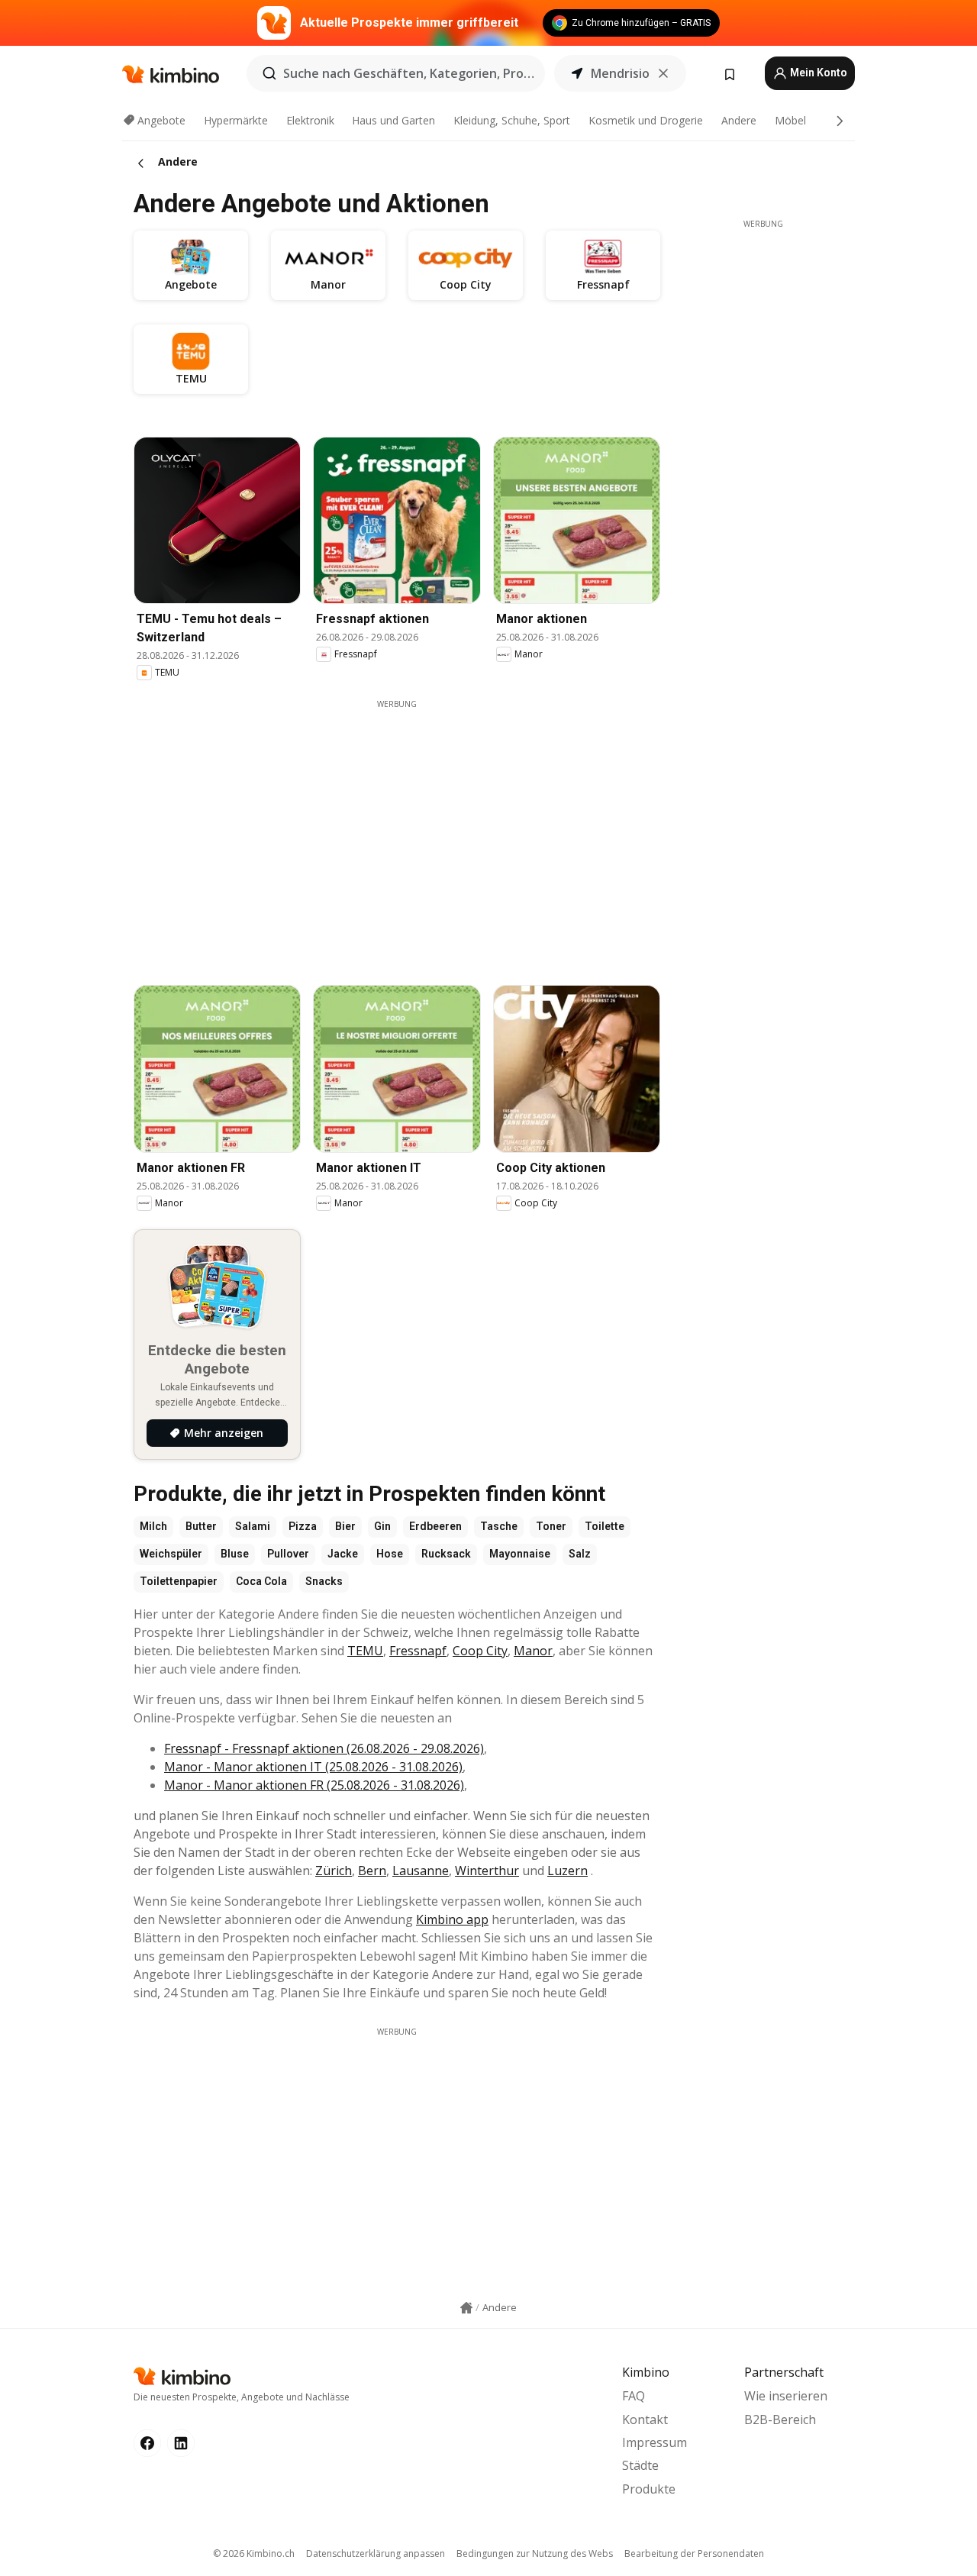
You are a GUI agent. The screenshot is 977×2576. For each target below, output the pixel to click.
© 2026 (254, 2553)
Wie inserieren (786, 2396)
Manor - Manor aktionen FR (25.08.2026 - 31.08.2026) (314, 1785)
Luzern (567, 1871)
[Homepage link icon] (466, 2308)
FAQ (634, 2396)
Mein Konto (817, 73)
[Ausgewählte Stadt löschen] (663, 73)
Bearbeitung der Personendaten (694, 2553)
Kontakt (645, 2419)
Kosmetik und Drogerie (646, 120)
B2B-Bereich (780, 2419)
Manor (533, 1651)
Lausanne (421, 1871)
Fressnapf (418, 1651)
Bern (372, 1871)
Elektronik (310, 120)
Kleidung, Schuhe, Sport (512, 120)
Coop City (480, 1651)
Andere (739, 120)
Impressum (655, 2442)
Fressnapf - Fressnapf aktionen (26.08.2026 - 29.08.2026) (324, 1748)
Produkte (649, 2489)
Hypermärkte (236, 120)
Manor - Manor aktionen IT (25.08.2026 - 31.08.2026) (313, 1767)
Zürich (334, 1871)
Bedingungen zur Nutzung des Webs (535, 2553)
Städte (640, 2465)
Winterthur (487, 1871)
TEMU (365, 1651)
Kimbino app (452, 1919)
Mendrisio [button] (620, 73)
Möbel (790, 120)
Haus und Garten (393, 120)
